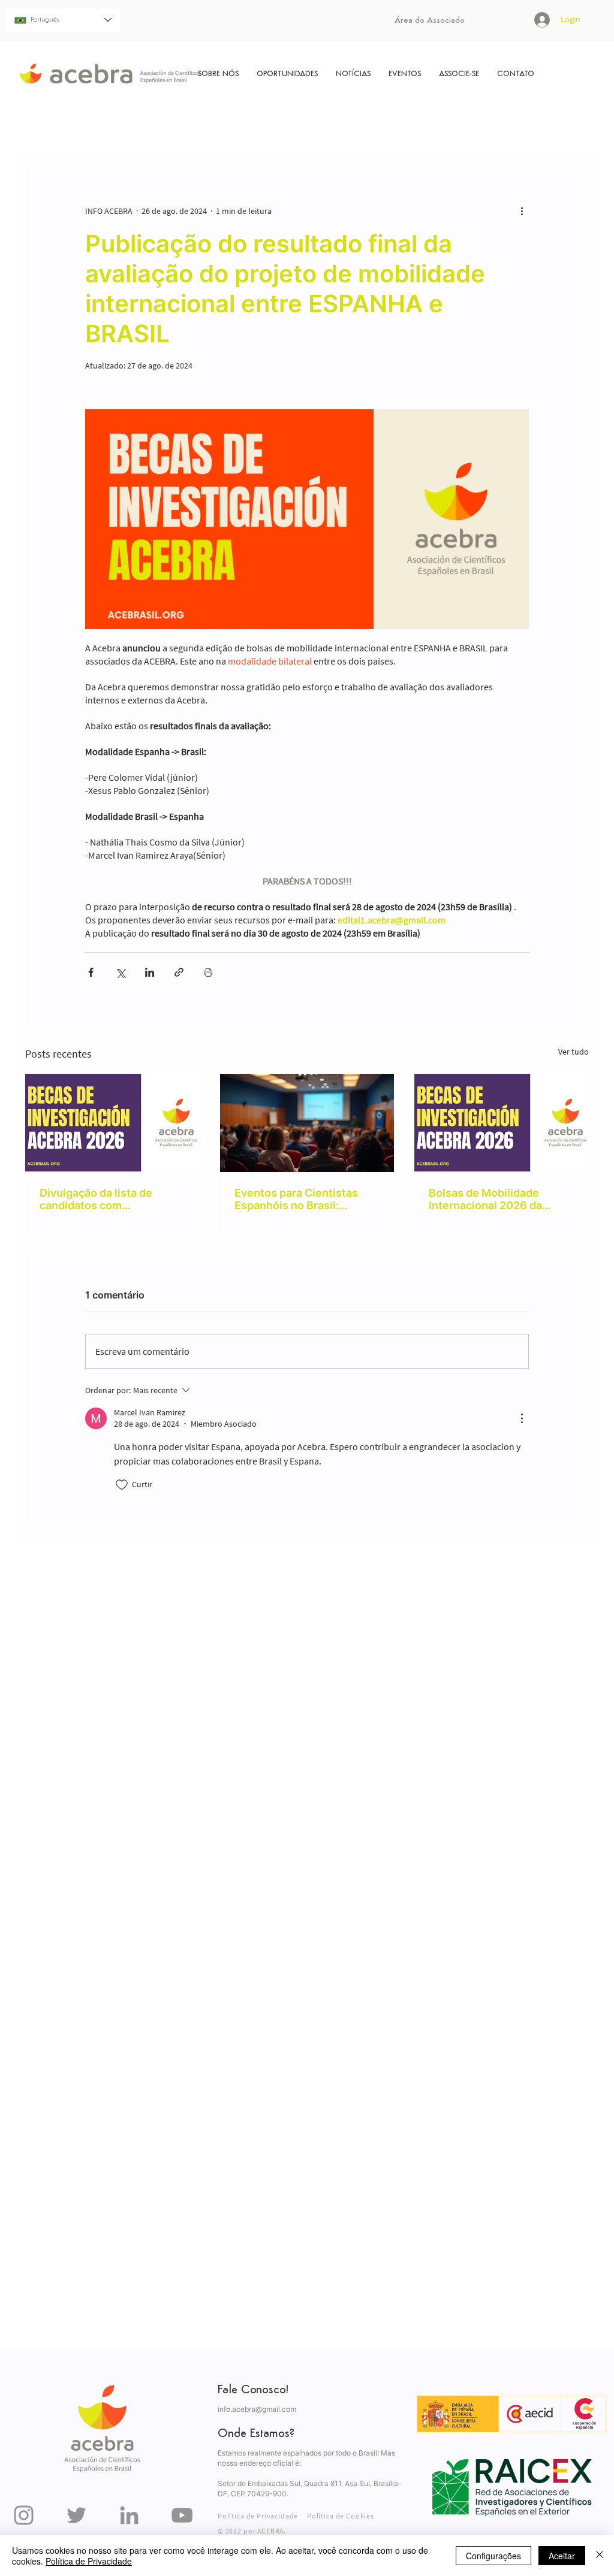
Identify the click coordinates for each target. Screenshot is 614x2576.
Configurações (493, 2556)
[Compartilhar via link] (179, 972)
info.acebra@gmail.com (257, 2409)
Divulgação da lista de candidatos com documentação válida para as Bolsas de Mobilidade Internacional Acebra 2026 (109, 1199)
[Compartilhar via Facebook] (91, 972)
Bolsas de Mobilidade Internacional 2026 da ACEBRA (485, 1199)
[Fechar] (600, 2556)
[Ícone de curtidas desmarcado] (122, 1485)
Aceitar (562, 2556)
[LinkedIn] (129, 2515)
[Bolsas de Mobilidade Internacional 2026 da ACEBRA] (502, 1123)
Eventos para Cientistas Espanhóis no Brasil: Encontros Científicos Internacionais (296, 1199)
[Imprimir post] (208, 972)
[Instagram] (24, 2515)
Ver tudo (574, 1052)
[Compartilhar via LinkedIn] (150, 972)
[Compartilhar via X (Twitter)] (120, 972)
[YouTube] (182, 2515)
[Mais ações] (522, 211)
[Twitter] (76, 2515)
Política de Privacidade (89, 2561)
